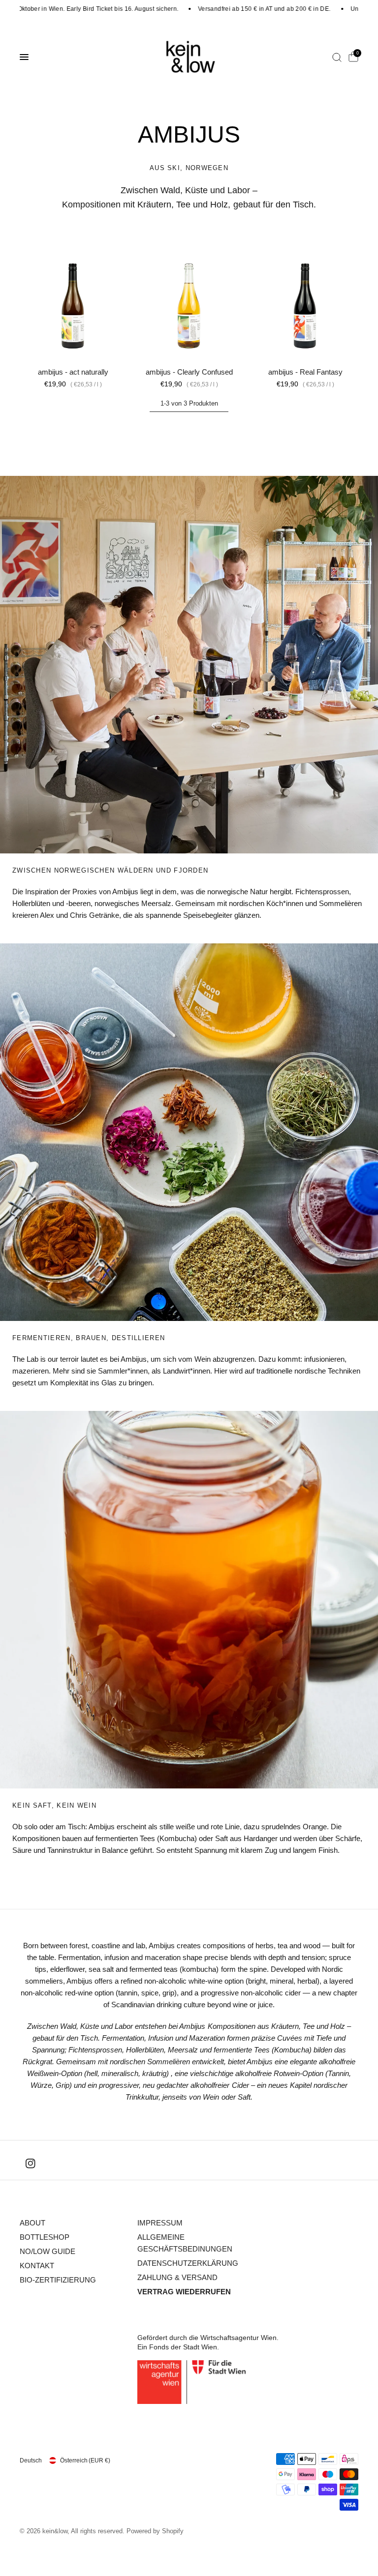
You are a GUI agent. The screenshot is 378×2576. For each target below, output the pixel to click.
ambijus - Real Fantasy (305, 372)
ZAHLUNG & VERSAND (177, 2277)
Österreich (85, 2460)
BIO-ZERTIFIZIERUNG (58, 2280)
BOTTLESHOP (45, 2237)
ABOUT (32, 2223)
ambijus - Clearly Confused (189, 372)
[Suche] (337, 57)
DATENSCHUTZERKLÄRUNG (188, 2263)
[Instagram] (31, 2164)
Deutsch (31, 2460)
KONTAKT (37, 2266)
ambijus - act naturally (73, 372)
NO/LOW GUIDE (47, 2251)
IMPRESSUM (160, 2223)
